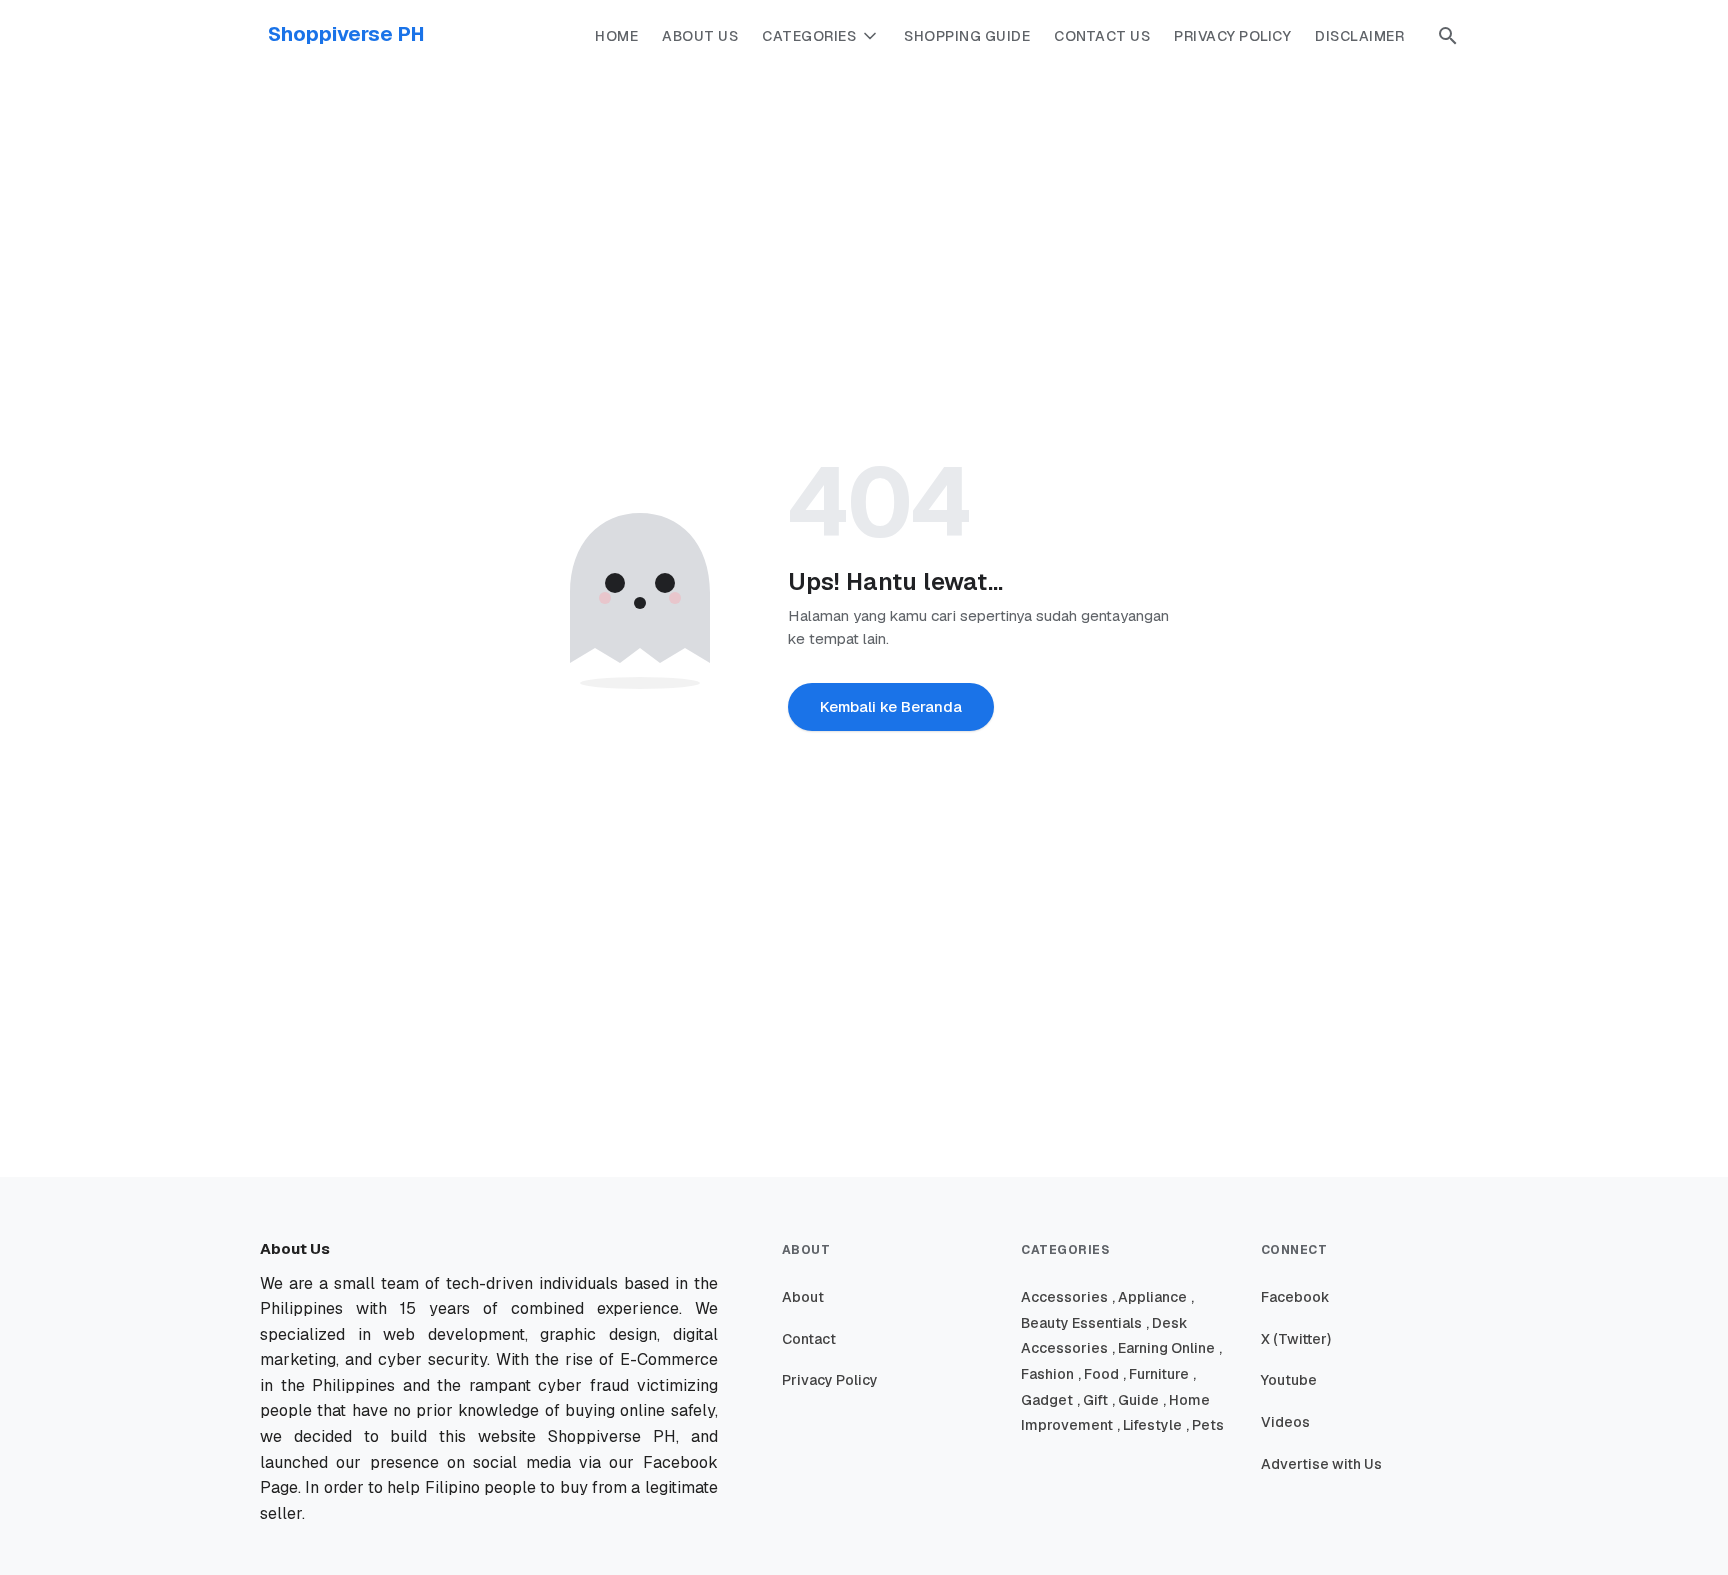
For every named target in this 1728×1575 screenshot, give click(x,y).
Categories (809, 36)
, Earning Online (1163, 1348)
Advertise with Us (1321, 1464)
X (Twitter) (1296, 1339)
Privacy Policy (1232, 36)
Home (616, 36)
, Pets (1205, 1425)
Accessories (1064, 1297)
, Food (1098, 1374)
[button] (1448, 36)
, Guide (1135, 1400)
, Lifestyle (1149, 1425)
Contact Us (1102, 36)
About (803, 1297)
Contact (809, 1339)
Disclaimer (1359, 36)
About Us (700, 36)
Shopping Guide (967, 36)
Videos (1285, 1422)
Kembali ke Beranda (891, 706)
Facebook (1295, 1297)
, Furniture (1156, 1374)
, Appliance (1149, 1297)
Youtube (1289, 1380)
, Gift (1092, 1400)
